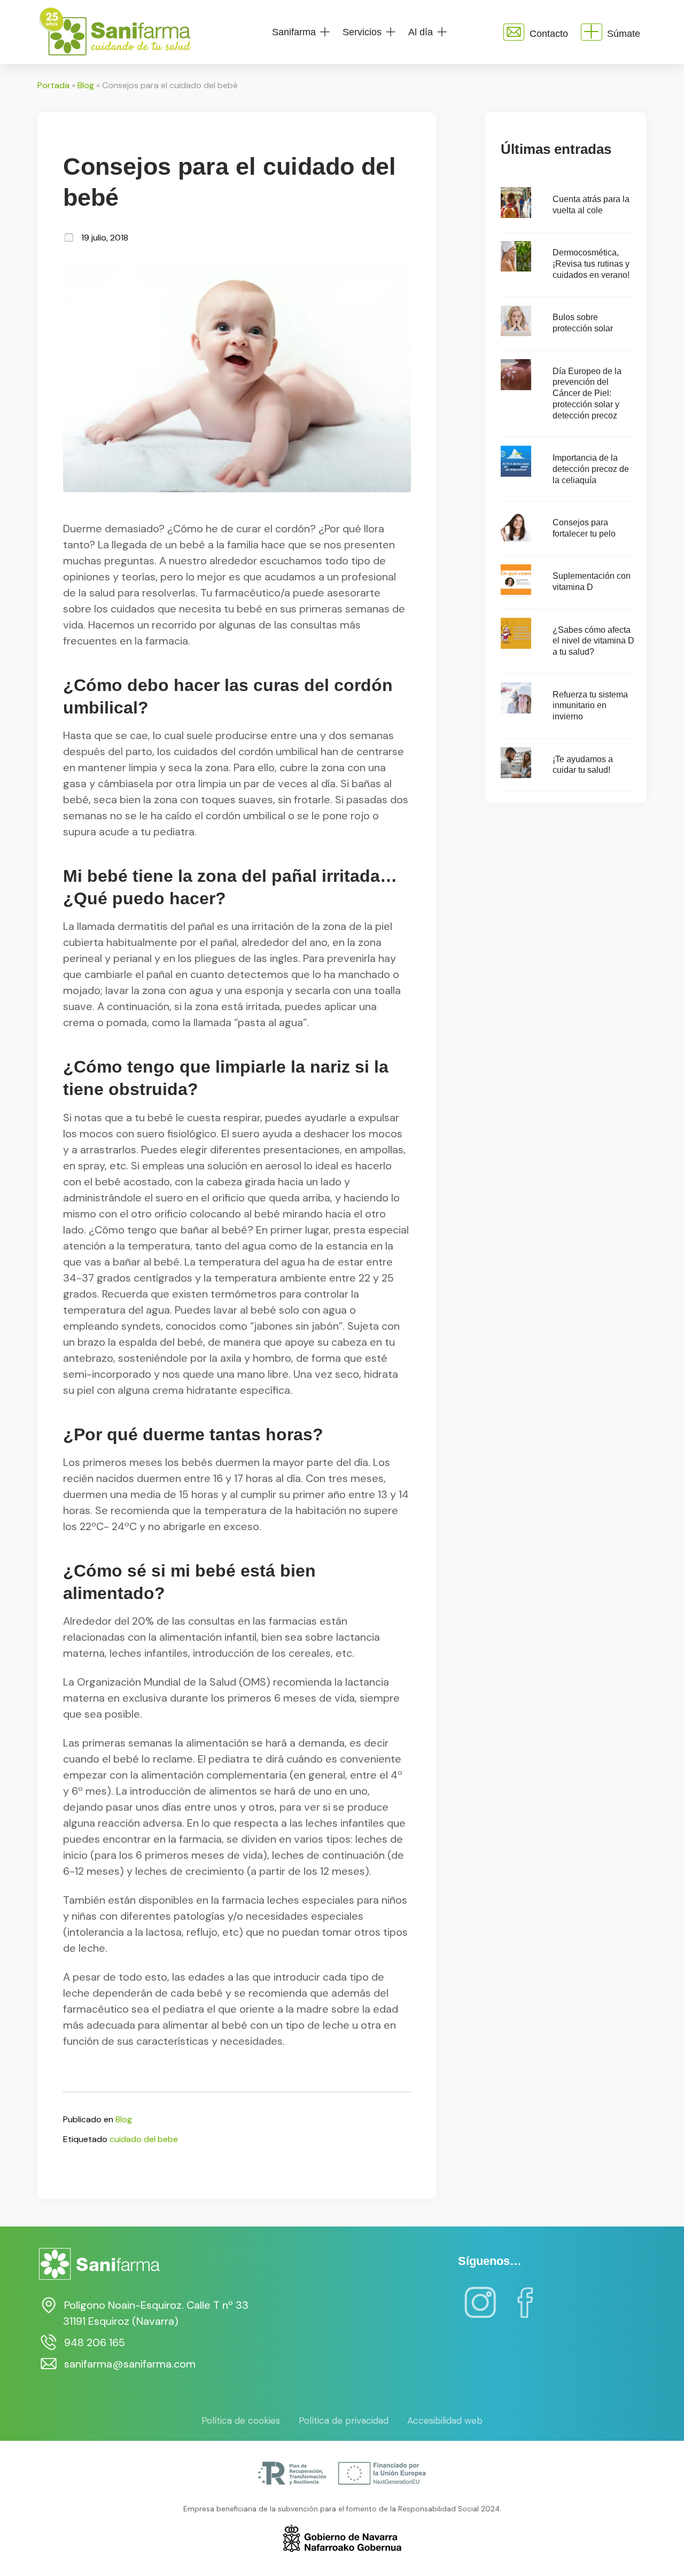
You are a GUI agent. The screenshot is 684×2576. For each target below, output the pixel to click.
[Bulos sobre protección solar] (516, 333)
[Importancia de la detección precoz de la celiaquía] (516, 474)
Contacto (549, 34)
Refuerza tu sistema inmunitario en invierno (590, 706)
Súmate (624, 34)
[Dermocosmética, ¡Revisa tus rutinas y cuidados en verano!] (516, 269)
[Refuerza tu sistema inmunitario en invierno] (516, 711)
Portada (53, 85)
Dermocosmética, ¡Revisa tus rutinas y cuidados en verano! (591, 264)
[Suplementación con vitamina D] (516, 592)
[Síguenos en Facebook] (525, 2310)
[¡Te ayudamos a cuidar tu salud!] (516, 775)
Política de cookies (241, 2420)
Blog (86, 85)
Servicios (362, 32)
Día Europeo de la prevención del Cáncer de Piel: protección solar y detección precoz (587, 393)
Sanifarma (294, 32)
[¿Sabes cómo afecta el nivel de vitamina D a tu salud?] (516, 646)
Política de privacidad (344, 2420)
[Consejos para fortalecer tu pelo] (516, 538)
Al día (421, 32)
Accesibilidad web (445, 2420)
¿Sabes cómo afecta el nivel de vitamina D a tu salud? (593, 641)
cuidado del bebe (144, 2139)
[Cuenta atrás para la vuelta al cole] (516, 215)
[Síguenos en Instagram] (480, 2310)
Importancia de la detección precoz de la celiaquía (591, 469)
